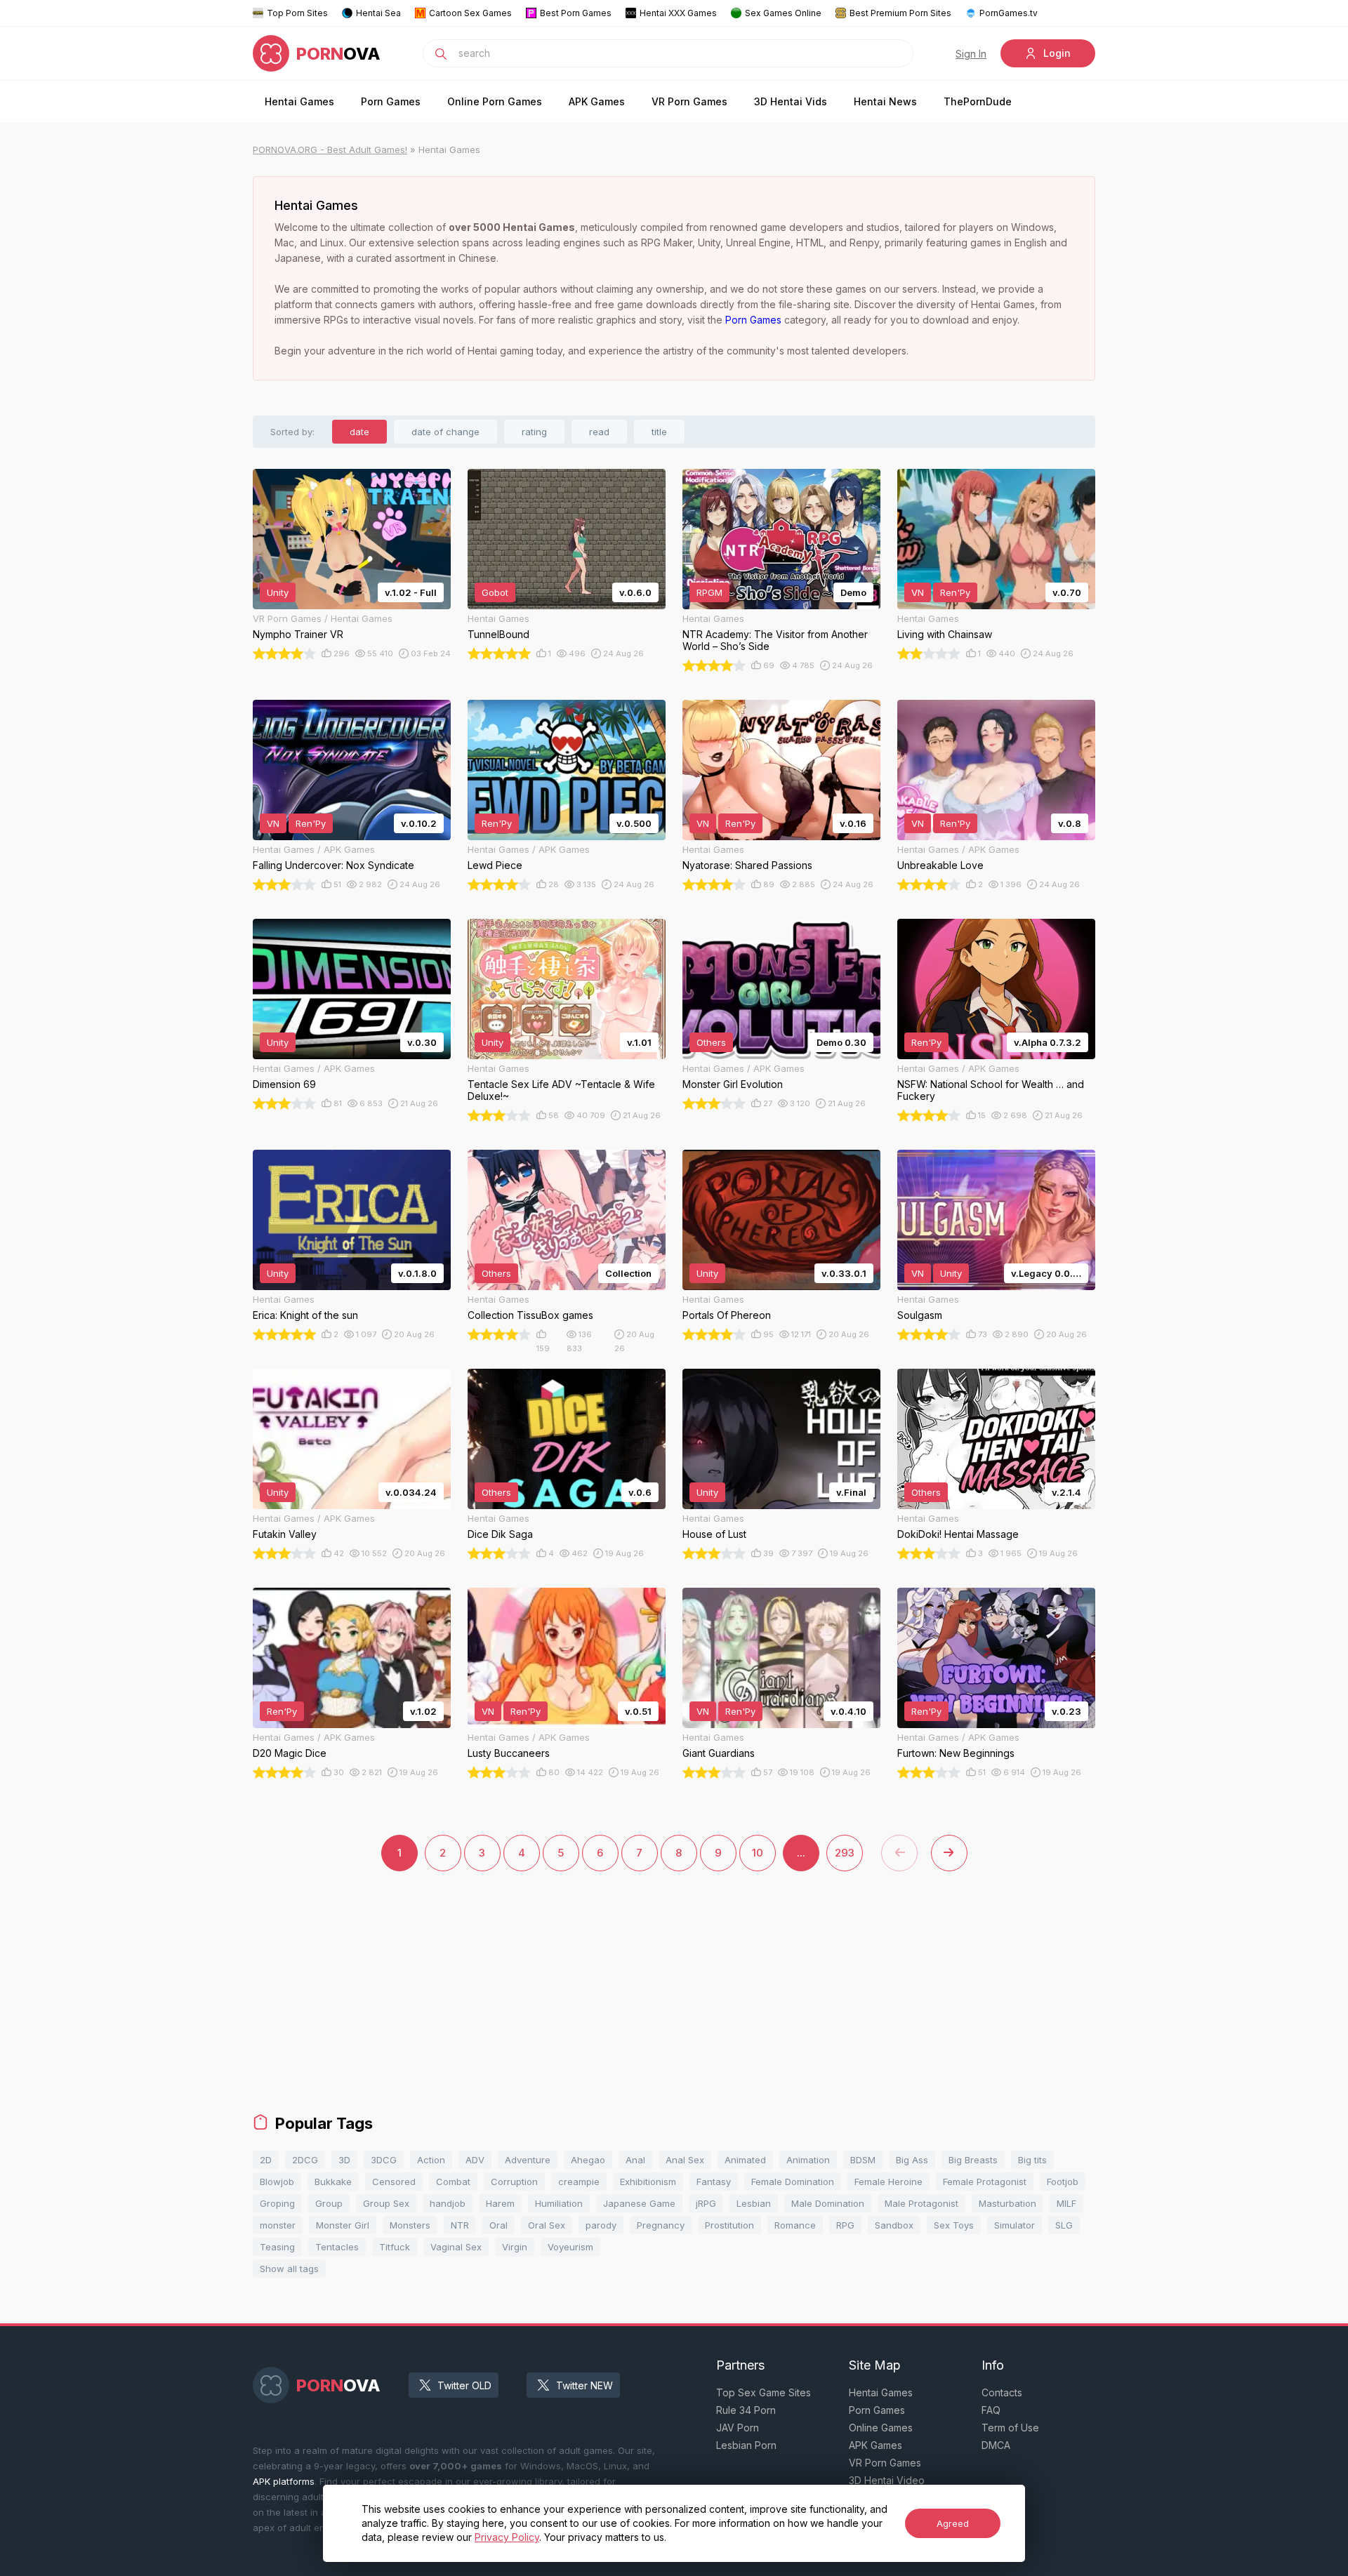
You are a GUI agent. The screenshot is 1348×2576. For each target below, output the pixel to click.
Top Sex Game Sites (764, 2392)
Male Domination (828, 2203)
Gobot (495, 592)
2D (266, 2160)
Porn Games (391, 101)
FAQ (991, 2410)
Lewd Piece (495, 865)
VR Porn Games (689, 101)
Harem (500, 2203)
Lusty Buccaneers (509, 1753)
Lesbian (754, 2203)
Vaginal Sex (456, 2247)
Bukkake (333, 2182)
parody (601, 2225)
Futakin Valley (285, 1534)
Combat (453, 2182)
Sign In (971, 54)
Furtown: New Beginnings (956, 1753)
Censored (394, 2182)
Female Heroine (888, 2182)
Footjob (1063, 2182)
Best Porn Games (576, 13)
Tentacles (337, 2247)
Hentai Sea (378, 13)
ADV (475, 2160)
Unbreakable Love (940, 865)
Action (431, 2160)
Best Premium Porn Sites (900, 13)
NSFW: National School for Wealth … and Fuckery (991, 1090)
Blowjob (277, 2182)
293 (845, 1853)
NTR (460, 2225)
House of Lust (714, 1534)
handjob (448, 2203)
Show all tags (289, 2269)
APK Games (597, 101)
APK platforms (284, 2481)
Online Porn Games (495, 101)
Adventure (528, 2160)
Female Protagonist (985, 2182)
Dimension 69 (284, 1084)
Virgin (515, 2247)
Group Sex (386, 2203)
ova (338, 54)
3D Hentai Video (887, 2480)
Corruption (514, 2182)
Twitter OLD (464, 2385)
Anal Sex (685, 2160)
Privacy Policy (507, 2537)
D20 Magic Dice (290, 1753)
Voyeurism (570, 2247)
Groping (277, 2203)
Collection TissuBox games (530, 1315)
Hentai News (885, 101)
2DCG (305, 2160)
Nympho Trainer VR (298, 634)
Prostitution (729, 2225)
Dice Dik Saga (500, 1534)
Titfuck (395, 2247)
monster (278, 2225)
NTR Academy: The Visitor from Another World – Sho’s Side (775, 640)
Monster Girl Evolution (733, 1084)
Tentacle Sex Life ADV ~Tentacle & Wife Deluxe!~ (561, 1090)
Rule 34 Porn (746, 2410)
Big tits (1032, 2160)
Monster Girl (343, 2225)
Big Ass (912, 2160)
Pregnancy (661, 2225)
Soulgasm (920, 1315)
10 (758, 1853)
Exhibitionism (648, 2182)
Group (329, 2203)
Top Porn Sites (297, 13)
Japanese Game (639, 2203)
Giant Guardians (719, 1753)
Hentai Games (299, 101)
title (659, 432)
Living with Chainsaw (945, 634)
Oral (498, 2225)
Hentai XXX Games (678, 13)
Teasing (277, 2247)
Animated (745, 2160)
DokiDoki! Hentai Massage (958, 1534)
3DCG (384, 2160)
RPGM (709, 592)
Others (711, 1042)
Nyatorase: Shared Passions (747, 865)
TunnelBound (498, 634)
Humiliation (559, 2203)
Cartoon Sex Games (470, 13)
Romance (795, 2225)
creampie (579, 2182)
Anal (635, 2160)
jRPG (706, 2203)
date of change (445, 432)
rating (534, 432)
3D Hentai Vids (791, 101)
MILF (1066, 2203)
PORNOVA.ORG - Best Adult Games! (330, 150)
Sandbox (894, 2225)
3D (344, 2160)
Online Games (881, 2428)
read (599, 432)
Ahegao (588, 2160)
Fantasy (714, 2182)
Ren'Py (955, 592)
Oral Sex (547, 2225)
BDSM (863, 2160)
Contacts (1002, 2392)
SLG (1064, 2225)
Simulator (1015, 2225)
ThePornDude (978, 101)
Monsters (410, 2225)
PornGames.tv (1009, 13)
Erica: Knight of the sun (305, 1315)
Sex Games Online (783, 13)
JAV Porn (738, 2428)
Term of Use (1010, 2428)
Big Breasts (973, 2160)
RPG (845, 2225)
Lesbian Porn (746, 2445)
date (359, 432)
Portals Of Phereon (727, 1315)
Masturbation (1007, 2203)
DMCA (996, 2445)
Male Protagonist (921, 2203)
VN (918, 592)
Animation (808, 2160)
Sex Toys (954, 2225)
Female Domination (793, 2182)
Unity (278, 592)
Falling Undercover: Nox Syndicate (333, 865)
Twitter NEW (584, 2385)
